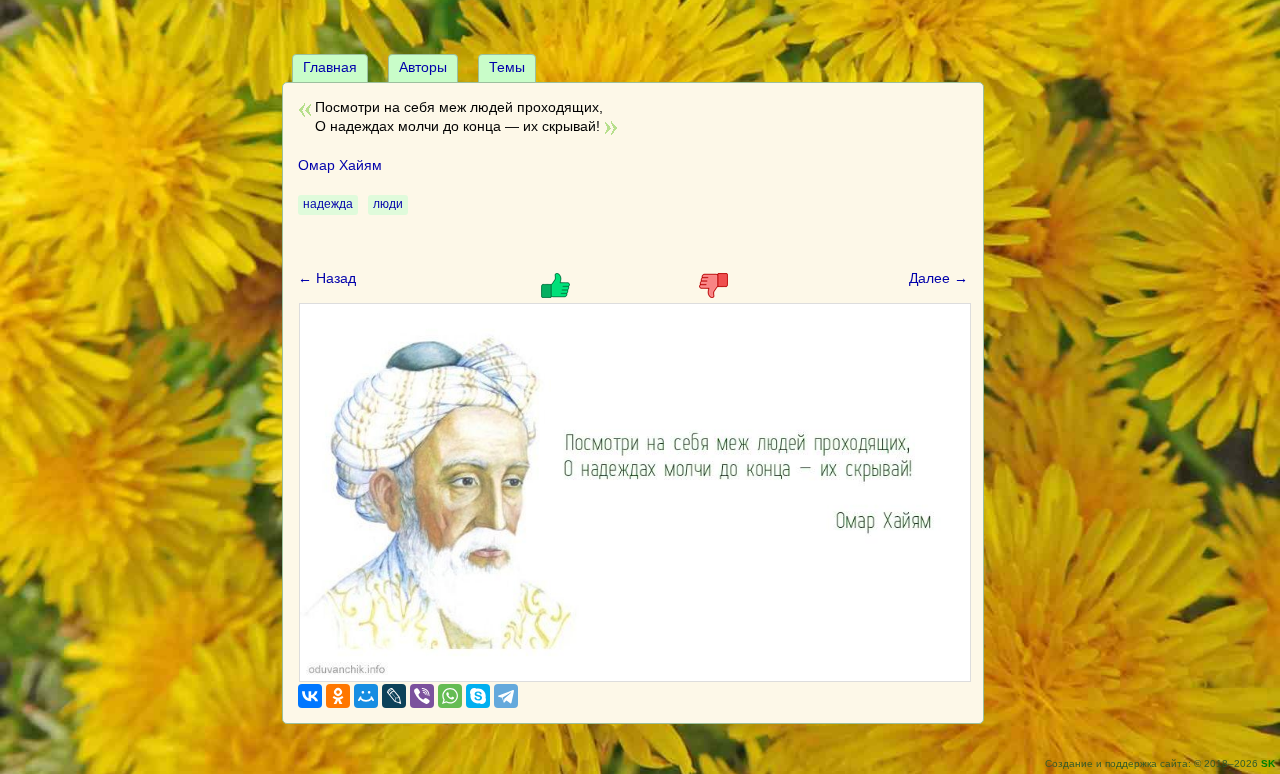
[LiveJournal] (394, 696)
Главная (330, 67)
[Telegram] (506, 696)
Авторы (423, 67)
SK (1268, 763)
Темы (507, 67)
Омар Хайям (340, 165)
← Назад (327, 278)
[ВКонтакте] (310, 696)
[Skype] (478, 696)
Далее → (938, 278)
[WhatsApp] (450, 696)
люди (388, 204)
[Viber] (422, 696)
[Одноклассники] (338, 696)
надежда (328, 204)
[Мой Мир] (366, 696)
